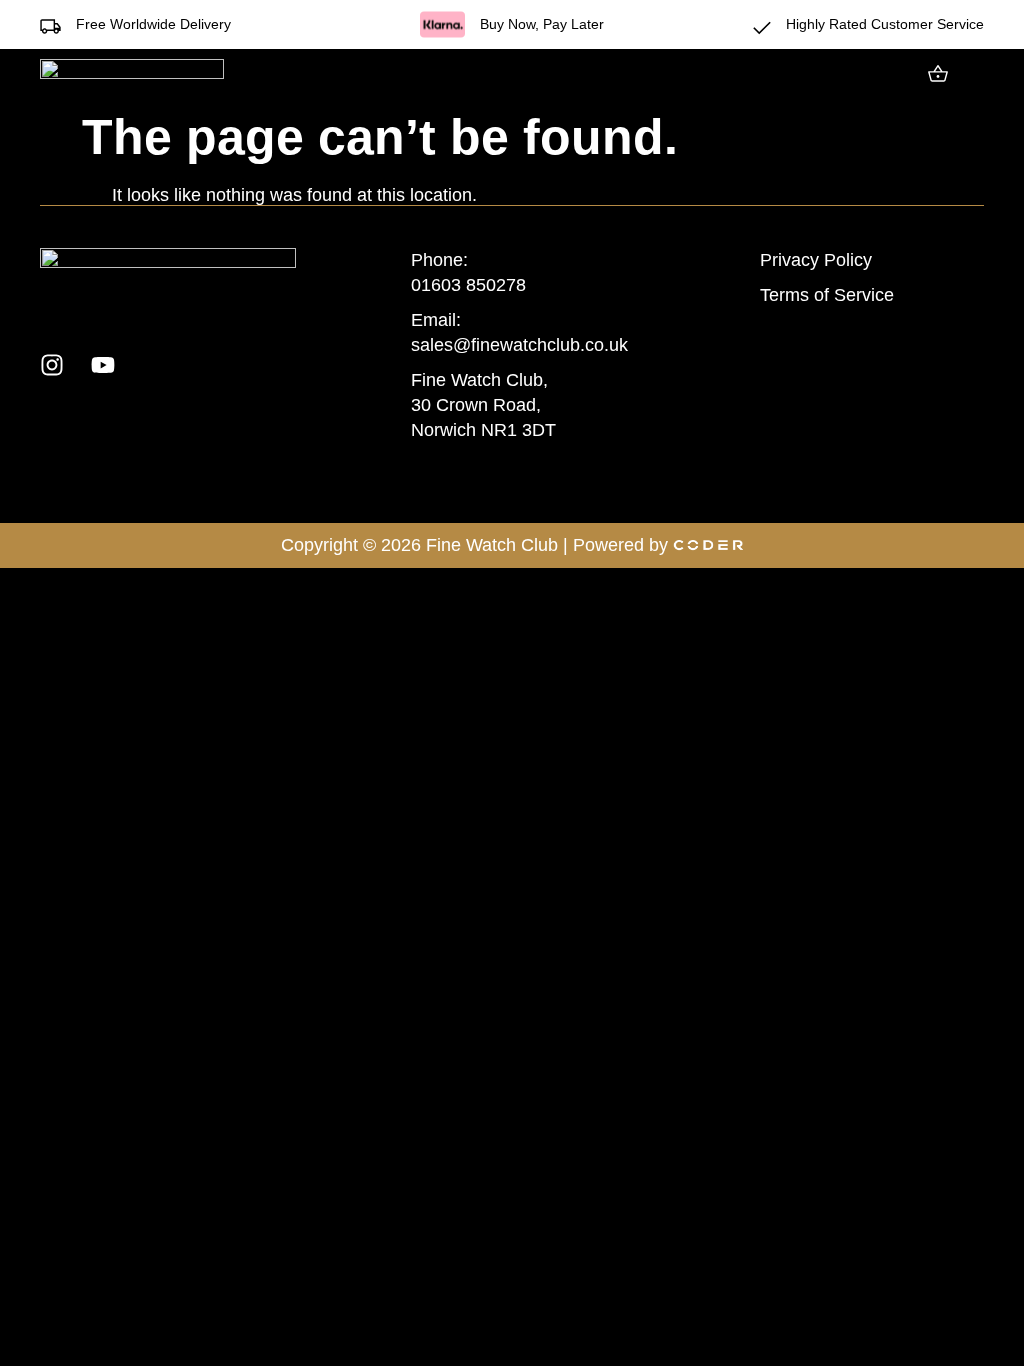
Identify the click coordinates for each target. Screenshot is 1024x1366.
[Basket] (938, 73)
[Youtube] (103, 365)
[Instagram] (52, 365)
